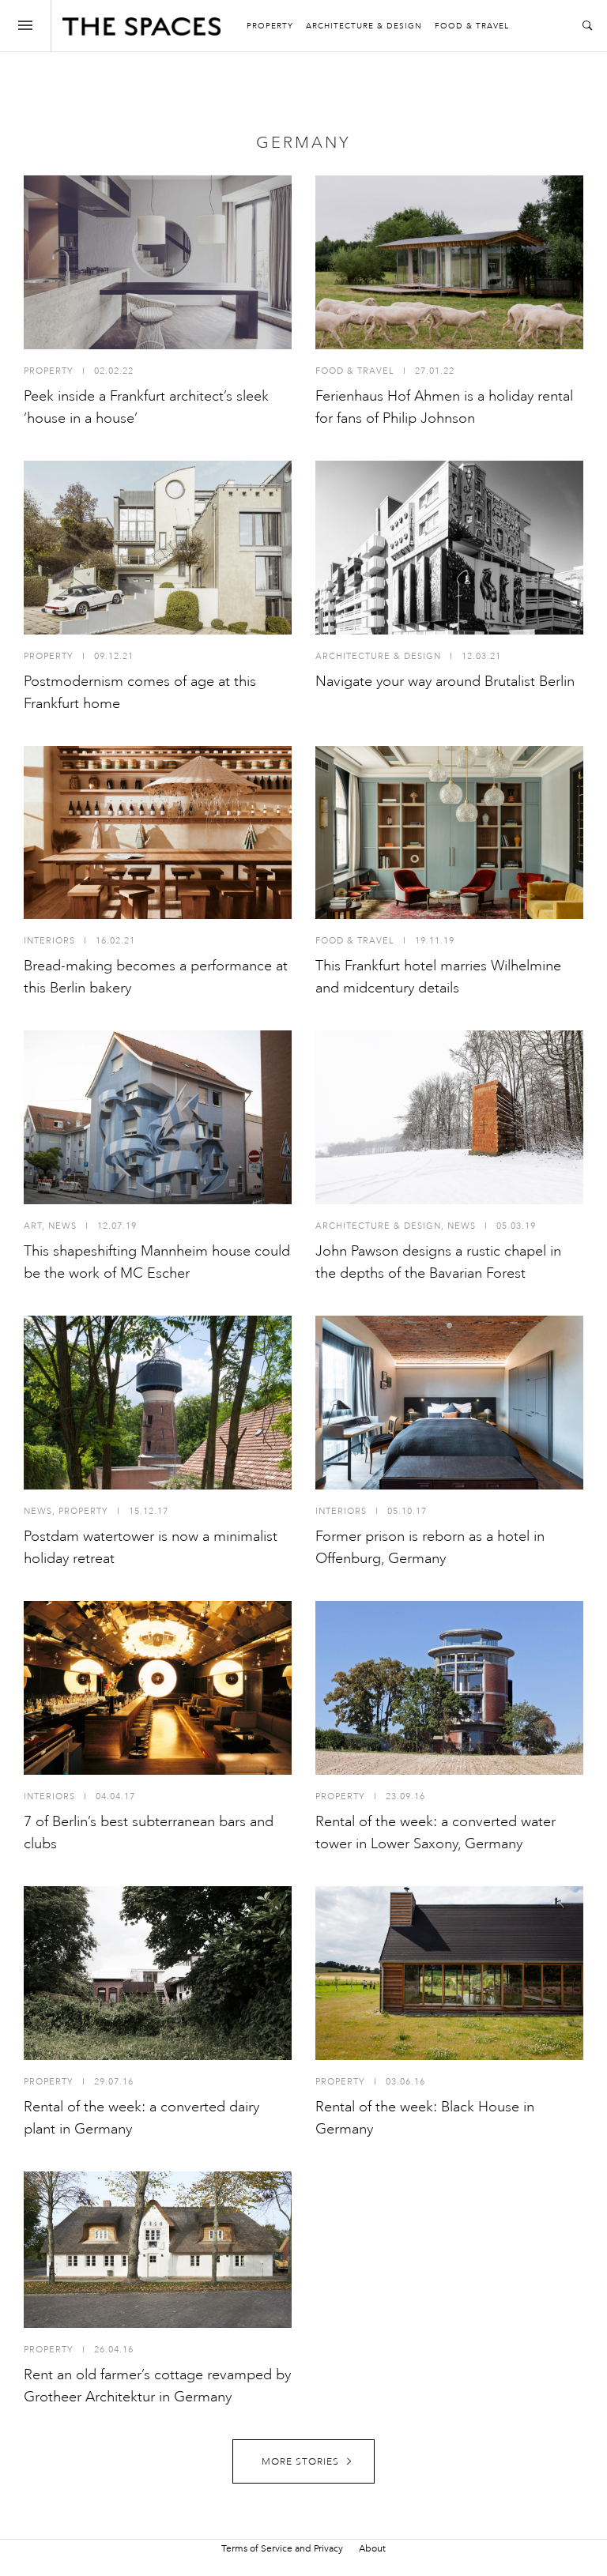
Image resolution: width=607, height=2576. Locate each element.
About (372, 2548)
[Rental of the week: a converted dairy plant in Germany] (158, 1973)
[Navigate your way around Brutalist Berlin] (449, 548)
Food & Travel (472, 26)
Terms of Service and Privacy (282, 2548)
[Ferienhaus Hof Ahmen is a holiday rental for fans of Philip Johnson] (449, 262)
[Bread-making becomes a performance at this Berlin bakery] (158, 833)
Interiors (49, 941)
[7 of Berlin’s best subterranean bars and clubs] (158, 1688)
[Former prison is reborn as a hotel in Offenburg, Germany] (449, 1403)
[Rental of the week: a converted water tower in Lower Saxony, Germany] (449, 1688)
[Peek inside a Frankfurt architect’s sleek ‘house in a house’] (158, 262)
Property (270, 26)
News (62, 1226)
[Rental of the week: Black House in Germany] (449, 1973)
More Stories (300, 2462)
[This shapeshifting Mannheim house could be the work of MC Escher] (158, 1117)
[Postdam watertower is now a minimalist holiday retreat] (158, 1403)
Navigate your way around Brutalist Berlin (445, 681)
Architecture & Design (364, 26)
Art (33, 1226)
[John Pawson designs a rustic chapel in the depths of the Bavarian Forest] (449, 1117)
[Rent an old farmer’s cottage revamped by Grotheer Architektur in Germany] (158, 2250)
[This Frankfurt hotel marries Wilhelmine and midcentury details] (449, 833)
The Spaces (141, 30)
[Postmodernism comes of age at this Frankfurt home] (158, 548)
